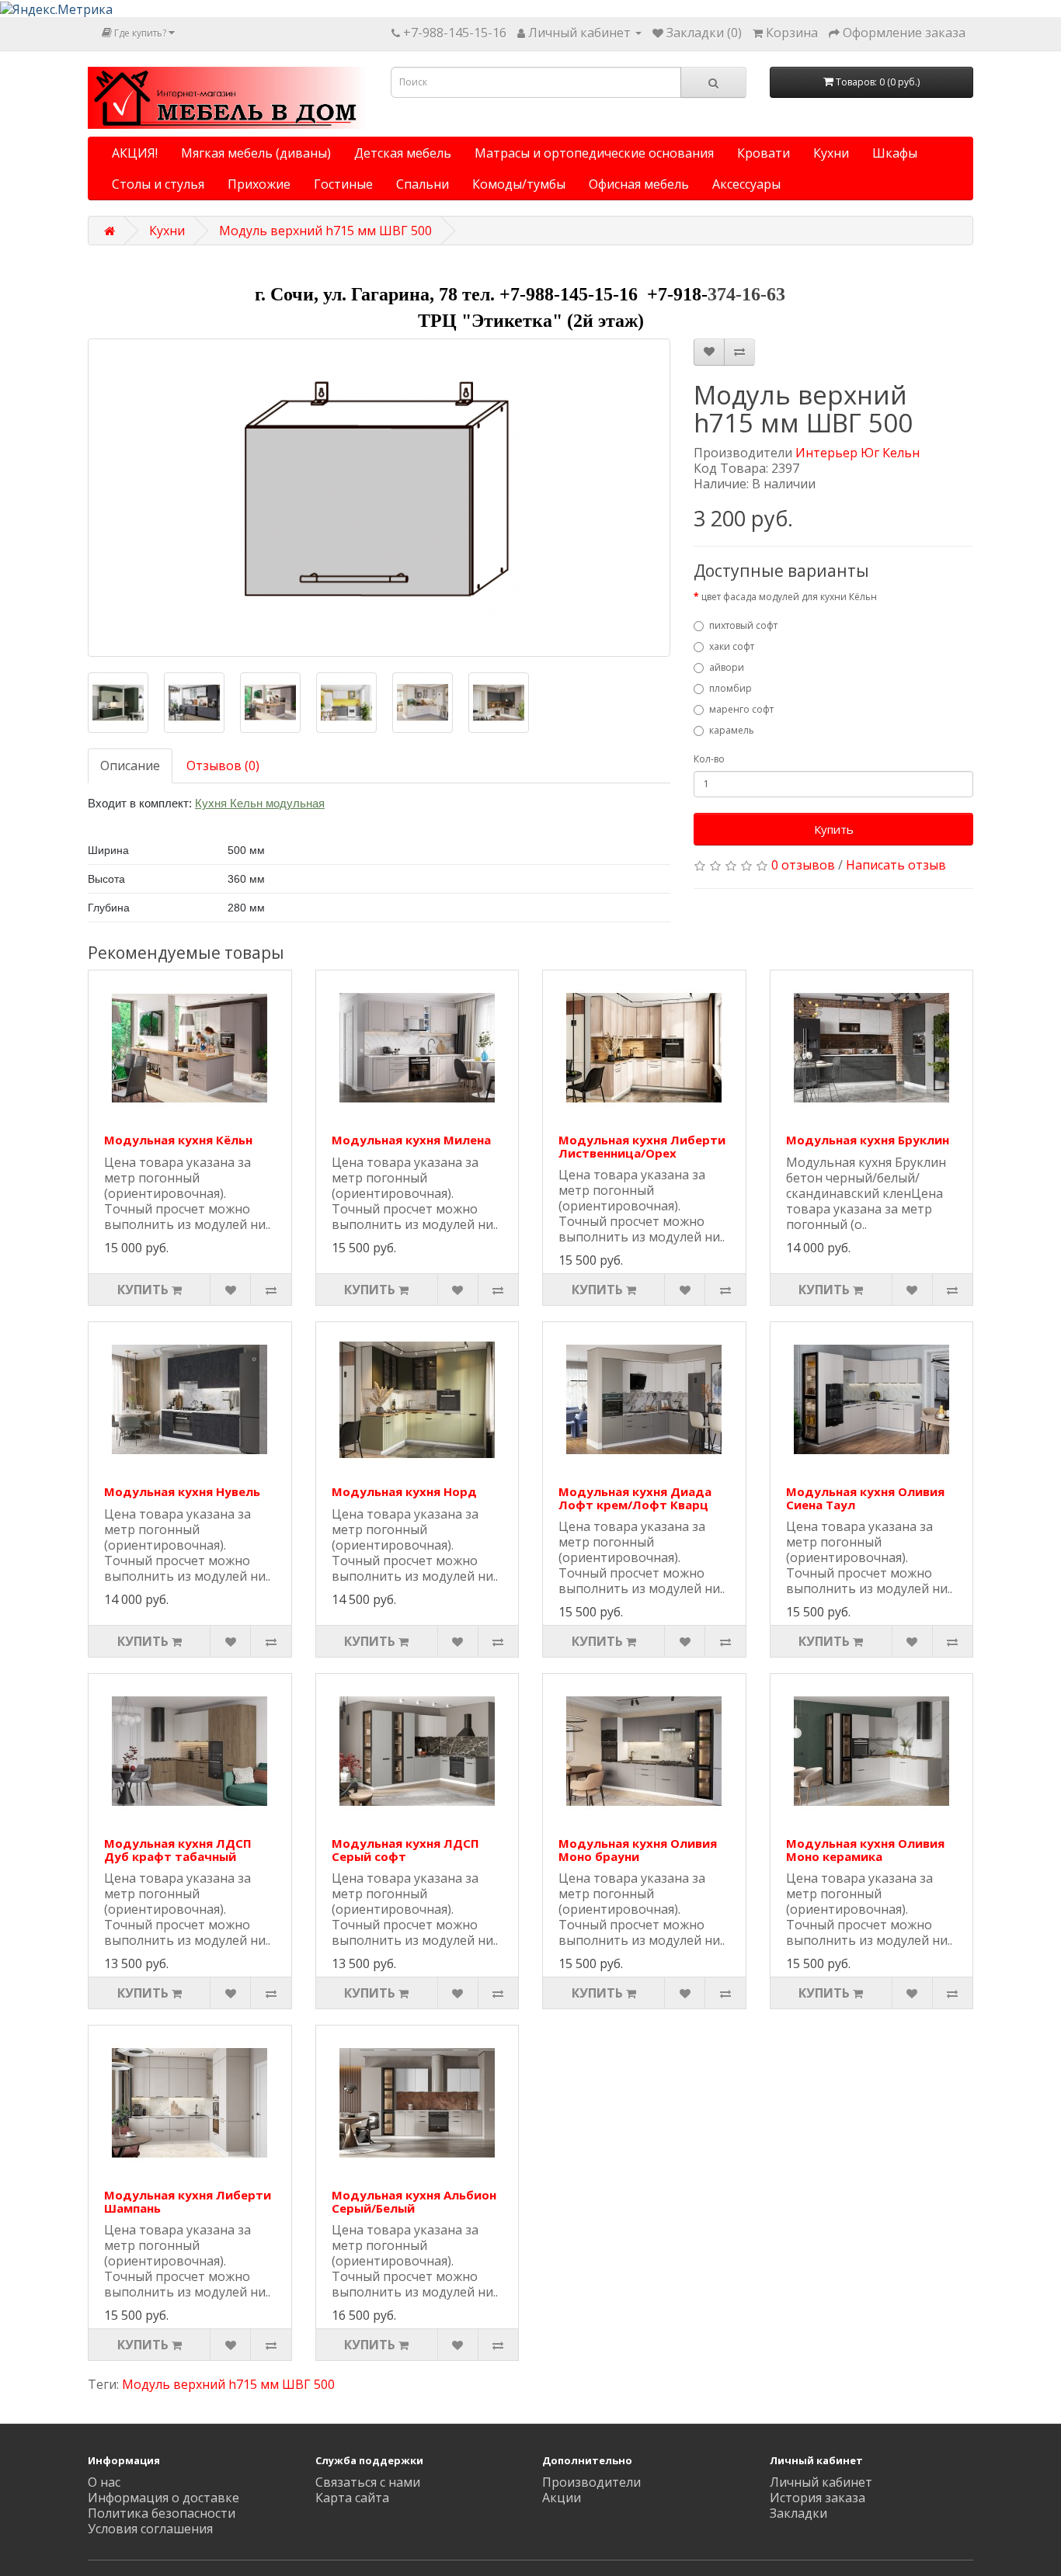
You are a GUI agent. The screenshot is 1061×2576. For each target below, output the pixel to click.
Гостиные (343, 184)
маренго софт (741, 709)
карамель (732, 730)
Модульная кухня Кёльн (178, 1140)
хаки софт (732, 646)
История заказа (817, 2498)
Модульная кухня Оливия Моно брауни (638, 1850)
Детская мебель (403, 153)
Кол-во (709, 759)
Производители (591, 2482)
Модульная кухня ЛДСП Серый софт (405, 1850)
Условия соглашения (150, 2529)
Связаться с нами (368, 2482)
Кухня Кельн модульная (260, 803)
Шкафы (895, 153)
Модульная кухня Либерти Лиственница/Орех (642, 1146)
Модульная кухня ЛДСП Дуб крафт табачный (178, 1850)
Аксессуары (746, 184)
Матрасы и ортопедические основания (594, 153)
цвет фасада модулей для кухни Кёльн (789, 597)
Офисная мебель (639, 184)
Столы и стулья (158, 184)
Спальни (423, 184)
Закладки (798, 2513)
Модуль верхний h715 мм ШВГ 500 (325, 231)
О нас (104, 2482)
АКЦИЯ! (135, 153)
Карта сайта (352, 2498)
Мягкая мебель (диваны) (256, 153)
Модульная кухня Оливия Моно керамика (865, 1850)
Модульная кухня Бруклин (868, 1140)
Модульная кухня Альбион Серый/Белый (414, 2201)
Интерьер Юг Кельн (857, 453)
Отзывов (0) (223, 766)
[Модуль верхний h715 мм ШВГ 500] (379, 498)
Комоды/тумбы (519, 184)
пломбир (731, 688)
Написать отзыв (896, 865)
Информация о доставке (163, 2498)
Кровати (764, 153)
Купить (834, 829)
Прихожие (259, 184)
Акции (562, 2498)
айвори (727, 667)
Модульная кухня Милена (411, 1140)
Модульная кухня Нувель (182, 1491)
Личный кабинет (821, 2482)
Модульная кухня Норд (404, 1491)
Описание (130, 766)
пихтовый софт (743, 625)
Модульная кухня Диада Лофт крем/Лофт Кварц (635, 1498)
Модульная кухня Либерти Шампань (188, 2201)
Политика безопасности (162, 2513)
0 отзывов (803, 865)
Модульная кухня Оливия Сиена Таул (865, 1498)
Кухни (831, 153)
